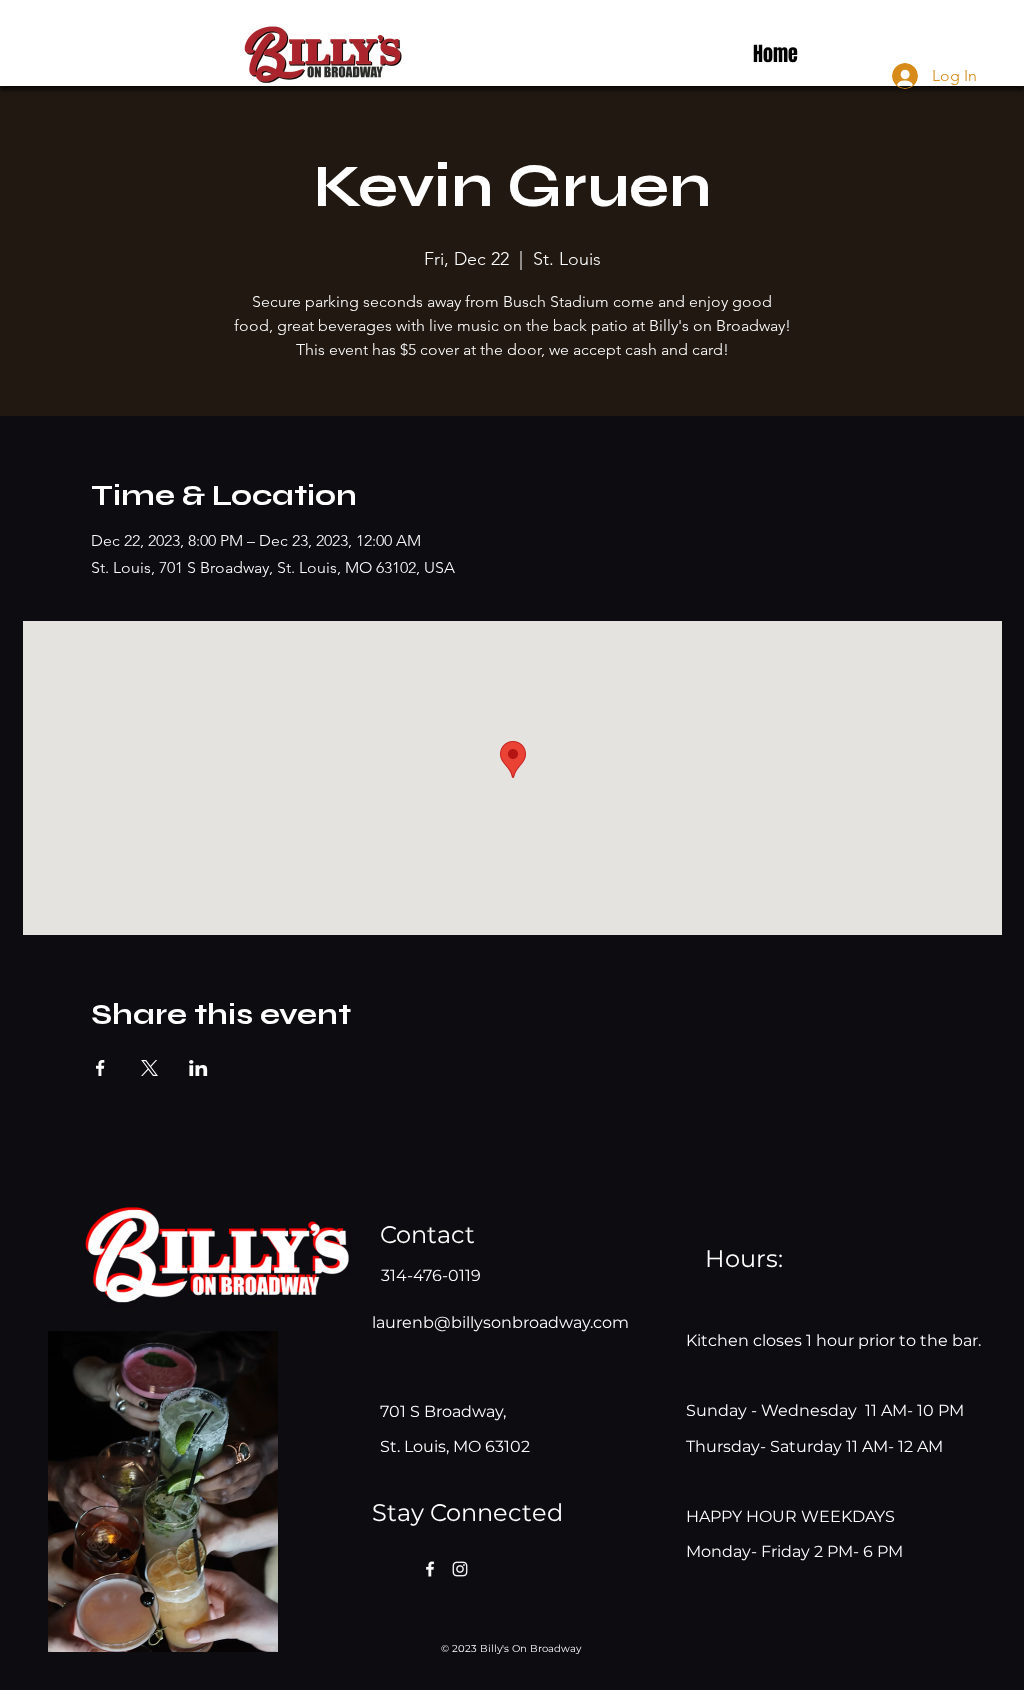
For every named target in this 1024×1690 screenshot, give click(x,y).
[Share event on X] (149, 1068)
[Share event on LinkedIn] (198, 1068)
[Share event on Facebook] (100, 1068)
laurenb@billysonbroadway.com (500, 1322)
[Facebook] (430, 1569)
